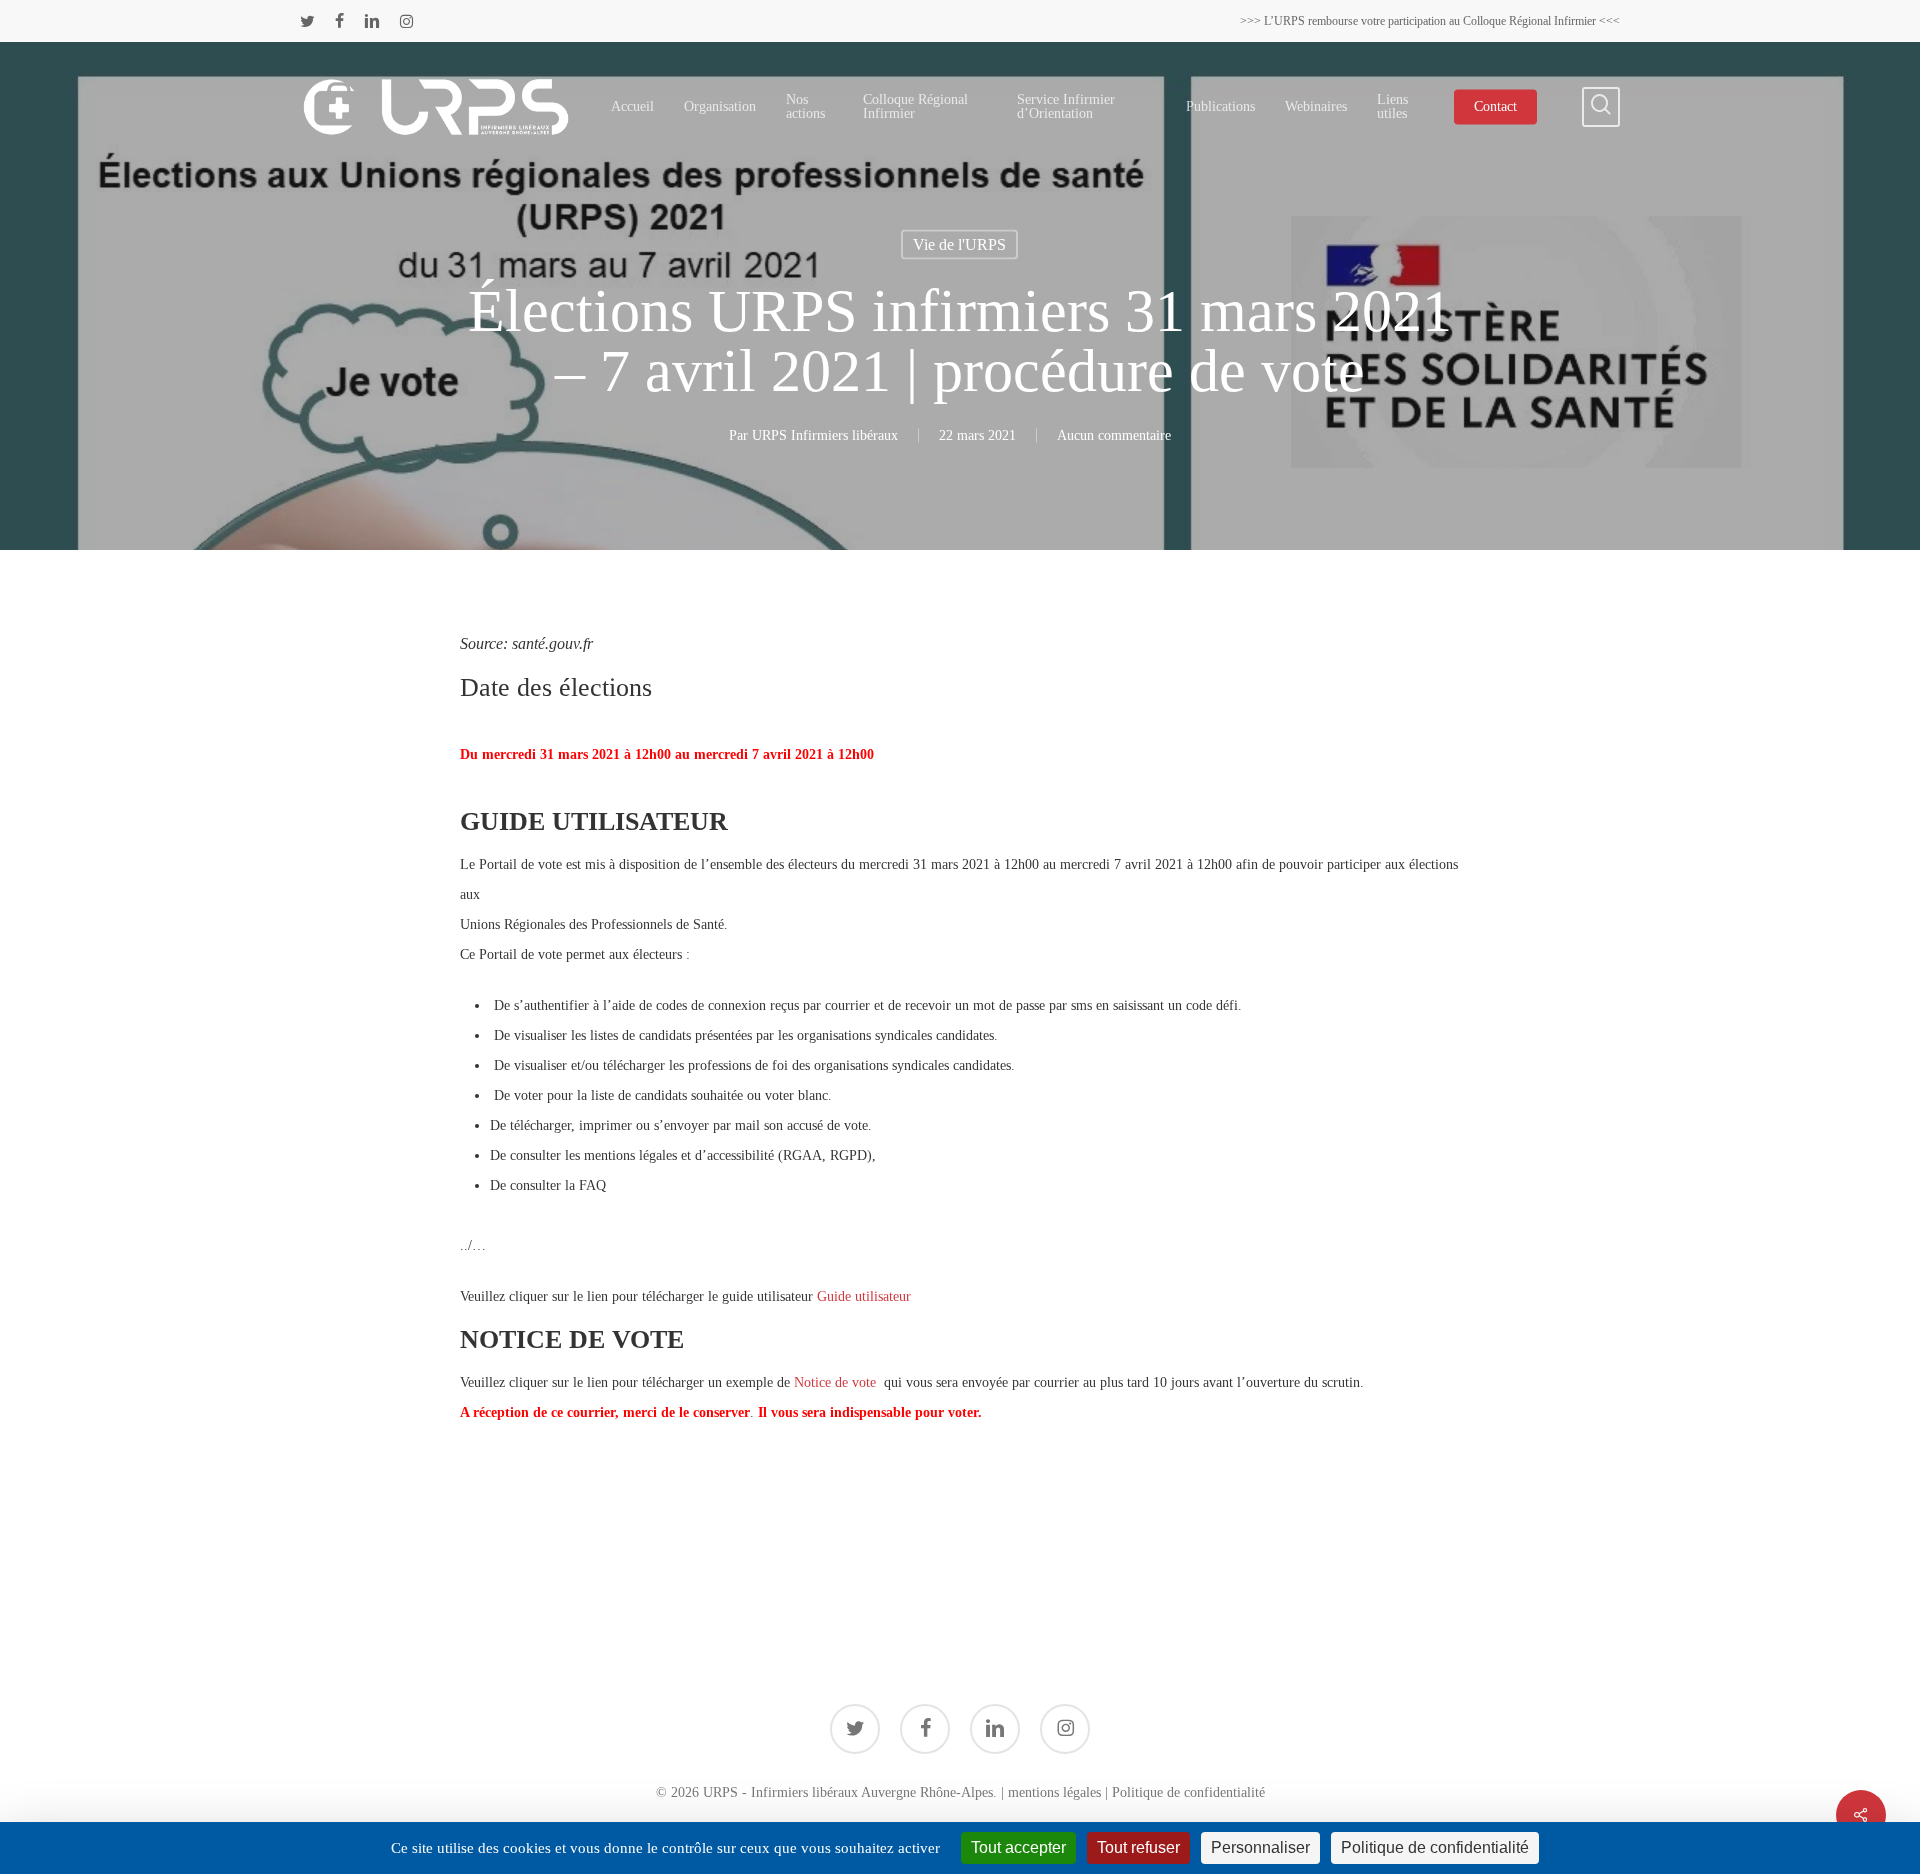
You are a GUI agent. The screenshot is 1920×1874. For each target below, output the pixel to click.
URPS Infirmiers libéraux (825, 435)
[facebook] (339, 21)
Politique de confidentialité (1188, 1792)
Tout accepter (1018, 1847)
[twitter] (307, 21)
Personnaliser (1260, 1847)
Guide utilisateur (864, 1296)
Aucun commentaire (1114, 435)
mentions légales (1054, 1792)
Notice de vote (837, 1382)
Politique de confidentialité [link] (1435, 1847)
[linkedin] (372, 21)
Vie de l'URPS (959, 244)
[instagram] (406, 21)
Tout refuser (1138, 1847)
